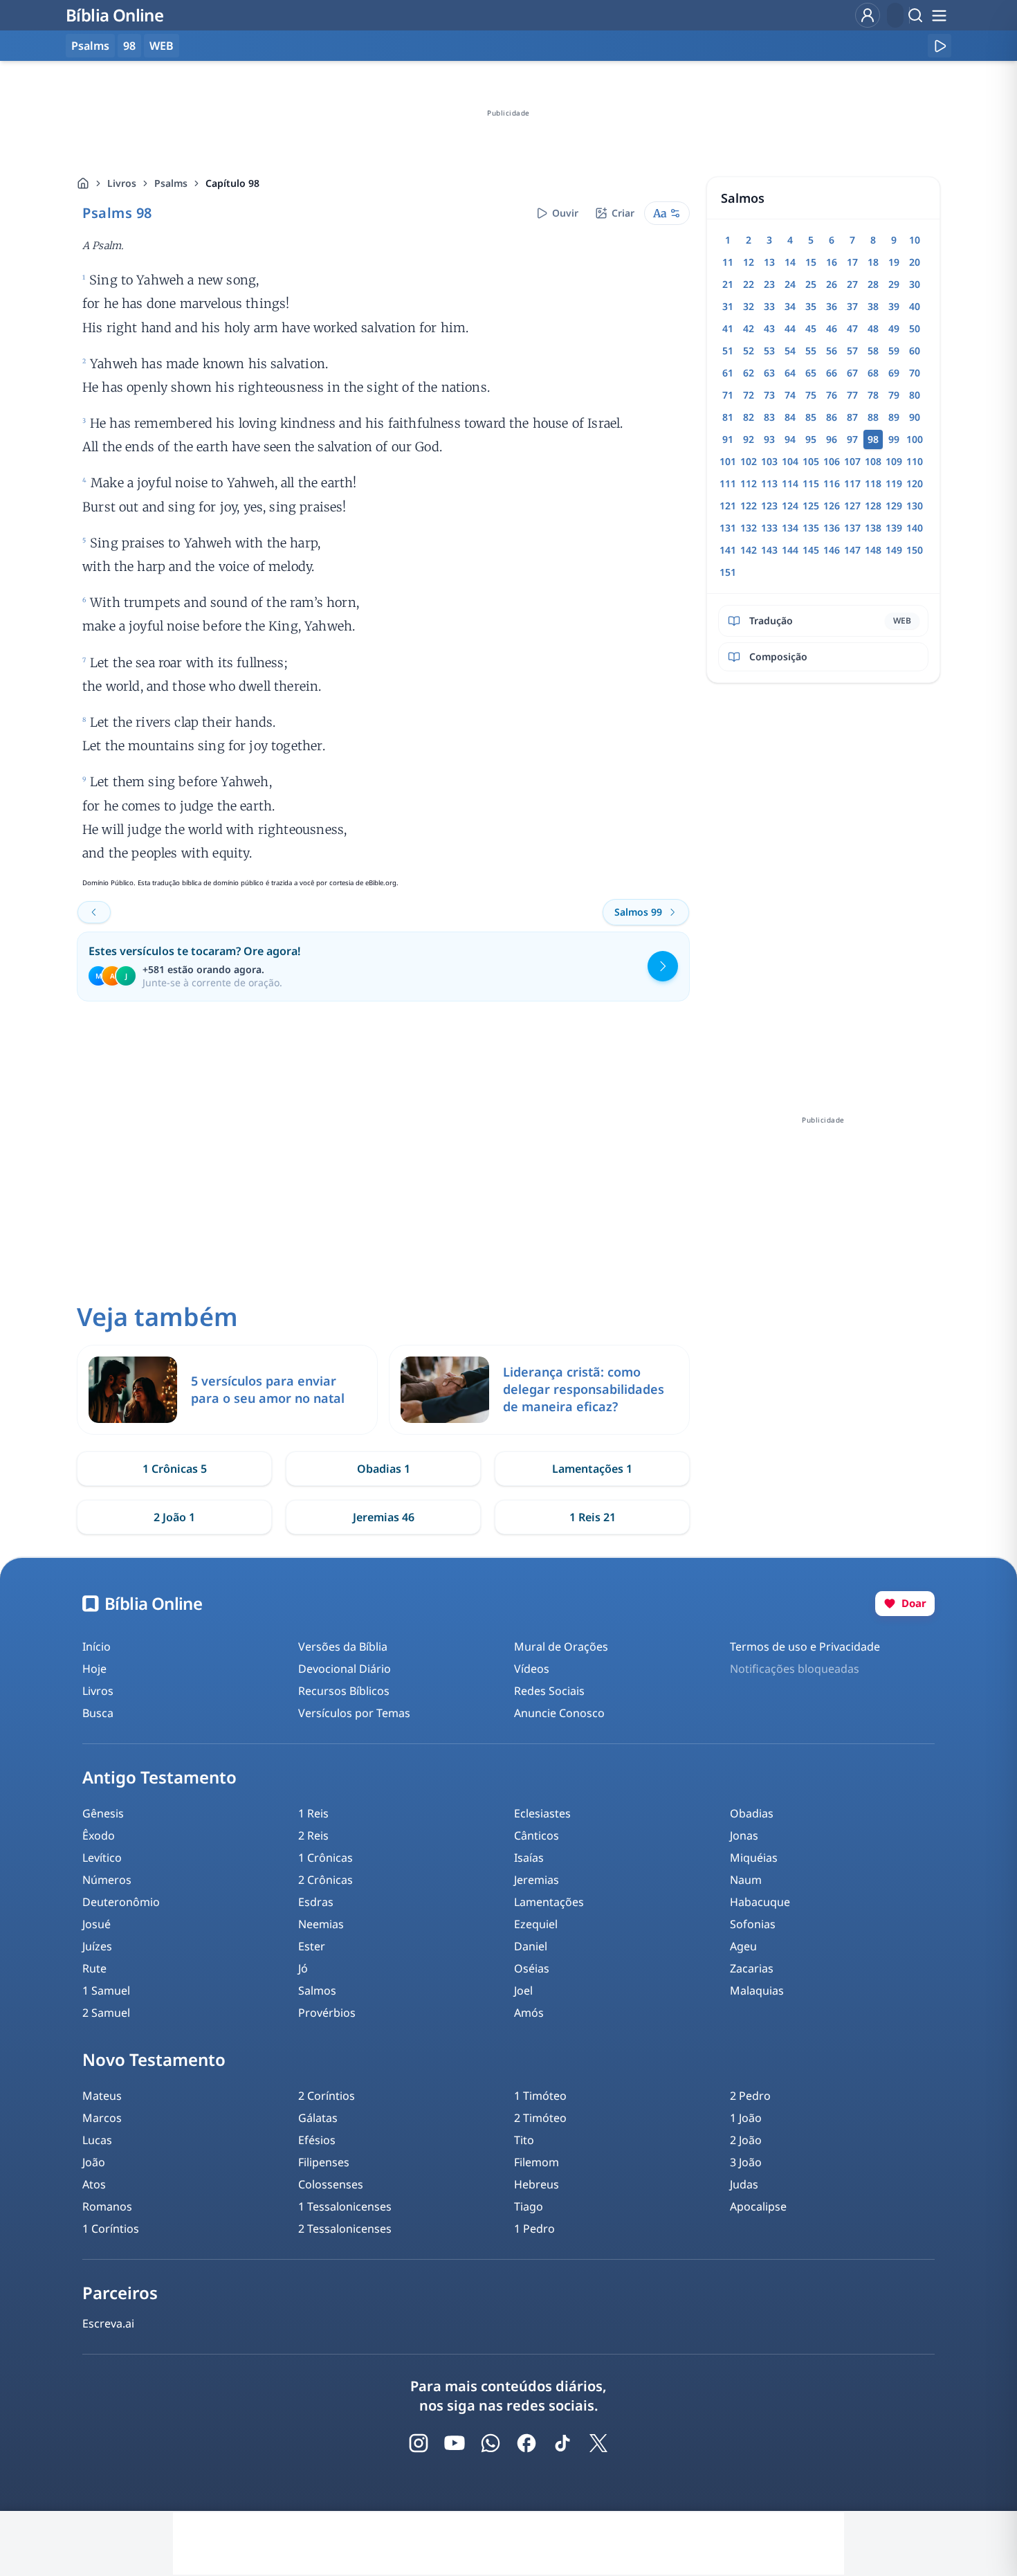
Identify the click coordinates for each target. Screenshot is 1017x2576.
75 (811, 395)
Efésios (317, 2140)
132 (749, 528)
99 (894, 439)
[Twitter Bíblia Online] (598, 2443)
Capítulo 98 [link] (232, 183)
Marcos (102, 2118)
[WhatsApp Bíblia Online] (491, 2443)
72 (749, 395)
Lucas (97, 2140)
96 (832, 439)
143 (769, 550)
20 (915, 262)
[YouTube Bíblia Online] (455, 2443)
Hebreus (537, 2184)
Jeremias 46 (384, 1517)
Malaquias (757, 1990)
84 (790, 417)
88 (873, 417)
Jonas (744, 1835)
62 (749, 373)
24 (790, 284)
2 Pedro (750, 2096)
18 (873, 262)
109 (894, 461)
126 (832, 506)
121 (728, 506)
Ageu (743, 1946)
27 (852, 284)
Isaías (529, 1858)
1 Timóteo (540, 2096)
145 (811, 550)
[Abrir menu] (939, 15)
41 (728, 328)
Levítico (102, 1858)
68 (873, 373)
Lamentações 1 (592, 1469)
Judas (744, 2184)
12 (749, 262)
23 (769, 284)
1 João (746, 2118)
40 (915, 306)
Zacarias (752, 1968)
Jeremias (537, 1880)
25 (811, 284)
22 (749, 284)
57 (852, 351)
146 (832, 550)
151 (728, 572)
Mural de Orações (561, 1647)
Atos (94, 2184)
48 (873, 328)
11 (728, 262)
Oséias (532, 1968)
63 (769, 373)
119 (894, 483)
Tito (524, 2140)
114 (790, 483)
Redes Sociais (549, 1691)
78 (873, 395)
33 (769, 306)
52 (749, 351)
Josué (97, 1924)
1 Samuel (106, 1990)
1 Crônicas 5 (175, 1469)
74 (790, 395)
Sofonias (753, 1924)
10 (915, 240)
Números (107, 1880)
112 (749, 483)
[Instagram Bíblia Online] (419, 2443)
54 (790, 351)
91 (728, 439)
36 (832, 306)
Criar (623, 213)
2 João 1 (174, 1517)
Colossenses (331, 2184)
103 (769, 461)
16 (832, 262)
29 (894, 284)
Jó (303, 1968)
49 (894, 328)
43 (769, 328)
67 (852, 373)
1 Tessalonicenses (345, 2206)
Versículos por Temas (354, 1713)
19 (894, 262)
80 (915, 395)
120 (915, 483)
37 (852, 306)
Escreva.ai (108, 2323)
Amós (529, 2013)
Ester (312, 1946)
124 (790, 506)
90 (915, 417)
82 (749, 417)
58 (873, 351)
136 (832, 528)
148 (873, 550)
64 (790, 373)
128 (873, 506)
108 (873, 461)
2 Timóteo (540, 2118)
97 (852, 439)
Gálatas (318, 2118)
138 (873, 528)
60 (915, 351)
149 (894, 550)
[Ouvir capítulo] (940, 46)
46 (832, 328)
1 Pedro (534, 2229)
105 (811, 461)
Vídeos (532, 1669)
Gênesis (103, 1813)
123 (769, 506)
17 (852, 262)
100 (915, 439)
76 (832, 395)
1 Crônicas (326, 1858)
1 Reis (313, 1813)
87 (852, 417)
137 (852, 528)
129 (894, 506)
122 (749, 506)
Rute (94, 1968)
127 (852, 506)
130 (915, 506)
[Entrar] (868, 15)
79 (894, 395)
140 (915, 528)
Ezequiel (536, 1924)
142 (749, 550)
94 (790, 439)
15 (811, 262)
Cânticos (537, 1835)
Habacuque (760, 1902)
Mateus (102, 2096)
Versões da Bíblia (343, 1647)
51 (728, 351)
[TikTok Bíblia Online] (562, 2443)
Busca (98, 1713)
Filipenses (324, 2162)
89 (894, 417)
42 (749, 328)
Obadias (752, 1813)
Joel (523, 1990)
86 (832, 417)
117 (852, 483)
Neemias (321, 1924)
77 (852, 395)
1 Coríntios (111, 2229)
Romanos (107, 2206)
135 (811, 528)
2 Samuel (106, 2013)
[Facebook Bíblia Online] (526, 2443)
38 (873, 306)
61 (728, 373)
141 (728, 550)
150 (915, 550)
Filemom (537, 2162)
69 (894, 373)
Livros (122, 183)
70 (915, 373)
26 (832, 284)
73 (769, 395)
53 (769, 351)
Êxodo (99, 1835)
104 (790, 461)
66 (832, 373)
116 (832, 483)
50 (915, 328)
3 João (746, 2162)
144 (790, 550)
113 (769, 483)
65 (811, 373)
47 (852, 328)
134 (790, 528)
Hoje (94, 1669)
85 (811, 417)
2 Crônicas (326, 1880)
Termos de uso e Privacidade (805, 1647)
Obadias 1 (384, 1469)
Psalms (171, 183)
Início (97, 1647)
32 (749, 306)
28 (873, 284)
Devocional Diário (345, 1669)
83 (769, 417)
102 (749, 461)
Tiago (529, 2206)
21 (728, 284)
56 (832, 351)
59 (894, 351)
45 (811, 328)
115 (811, 483)
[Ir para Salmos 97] (94, 912)
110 (915, 461)
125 (811, 506)
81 (728, 417)
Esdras (316, 1902)
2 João (746, 2140)
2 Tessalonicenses (345, 2229)
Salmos (317, 1990)
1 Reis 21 (593, 1517)
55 (811, 351)
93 (769, 439)
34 (790, 306)
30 (915, 284)
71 (728, 395)
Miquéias (754, 1858)
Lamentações (549, 1902)
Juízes (97, 1946)
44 (790, 328)
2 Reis (313, 1835)
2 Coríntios (327, 2096)
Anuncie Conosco (559, 1713)
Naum (746, 1880)
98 (129, 46)
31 (728, 306)
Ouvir (565, 213)
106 (832, 461)
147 (852, 550)
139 (894, 528)
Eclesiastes (542, 1813)
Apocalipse (758, 2206)
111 (728, 483)
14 (790, 262)
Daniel (531, 1946)
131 (728, 528)
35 (811, 306)
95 (811, 439)
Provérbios (327, 2013)
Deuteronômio (121, 1902)
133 (769, 528)
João (94, 2162)
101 (728, 461)
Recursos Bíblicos (344, 1691)
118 (873, 483)
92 (749, 439)
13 (769, 262)
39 (894, 306)
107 (852, 461)
